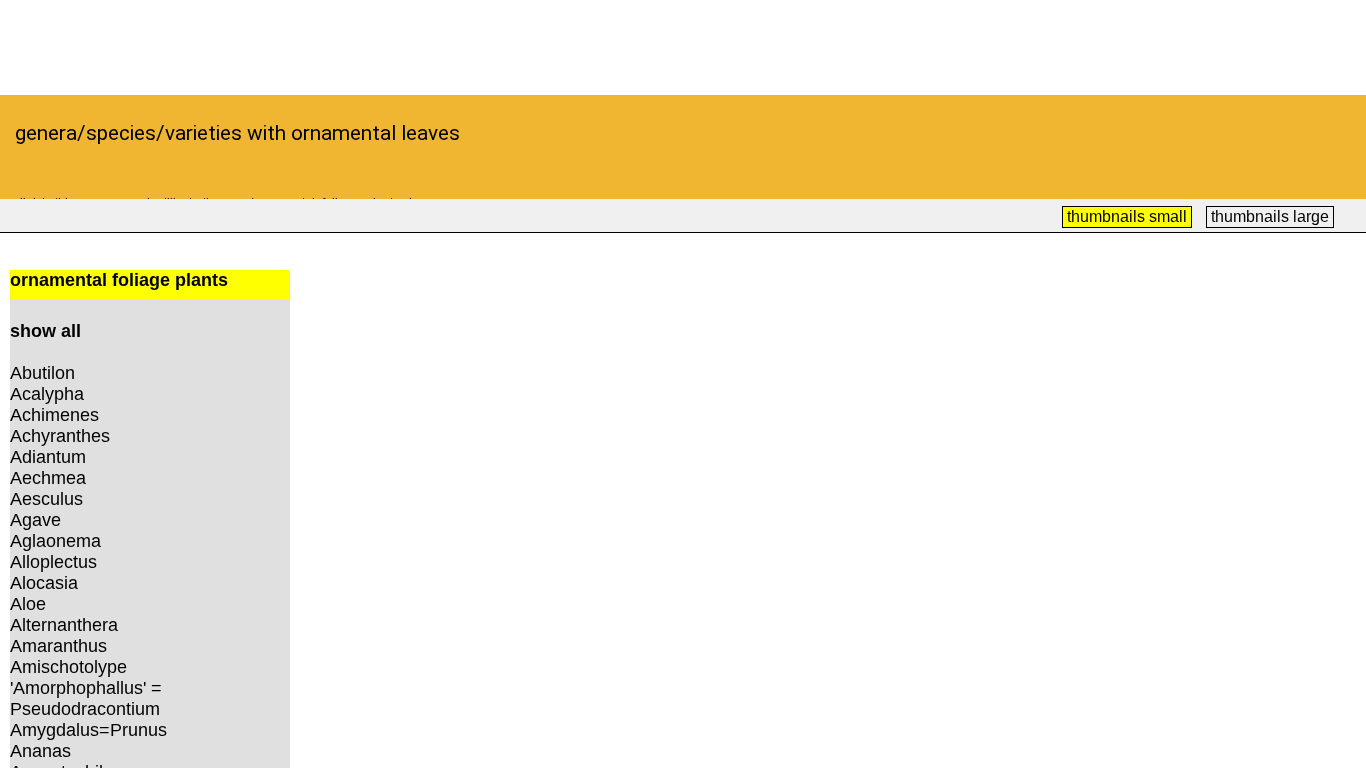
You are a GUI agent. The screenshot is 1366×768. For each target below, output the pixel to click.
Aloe (28, 604)
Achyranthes (60, 436)
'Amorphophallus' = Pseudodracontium (86, 698)
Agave (35, 520)
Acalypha (47, 394)
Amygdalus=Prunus (88, 730)
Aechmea (48, 478)
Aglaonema (55, 541)
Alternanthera (64, 625)
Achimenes (54, 415)
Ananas (40, 751)
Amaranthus (58, 646)
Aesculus (46, 499)
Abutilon (42, 373)
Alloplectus (53, 562)
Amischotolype (68, 667)
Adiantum (48, 457)
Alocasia (44, 583)
